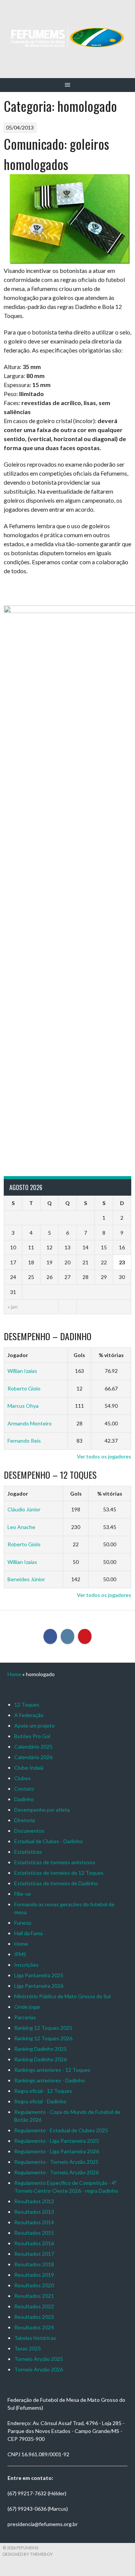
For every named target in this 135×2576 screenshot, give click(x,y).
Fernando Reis (24, 1441)
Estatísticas (28, 1852)
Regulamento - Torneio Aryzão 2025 (56, 2162)
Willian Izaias (22, 1371)
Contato (24, 1789)
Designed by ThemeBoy (28, 2554)
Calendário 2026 (33, 1757)
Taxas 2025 (28, 2348)
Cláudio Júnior (24, 1509)
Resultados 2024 (34, 2327)
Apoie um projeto (34, 1726)
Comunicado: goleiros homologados (56, 154)
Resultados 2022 (34, 2306)
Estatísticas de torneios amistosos (55, 1862)
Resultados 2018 (34, 2264)
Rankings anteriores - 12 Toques (52, 2070)
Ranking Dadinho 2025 (40, 2049)
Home (14, 1674)
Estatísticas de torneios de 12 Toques (59, 1873)
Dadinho (24, 1799)
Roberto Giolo (24, 1388)
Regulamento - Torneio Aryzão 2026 (56, 2172)
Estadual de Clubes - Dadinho (49, 1841)
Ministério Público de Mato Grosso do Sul (62, 1996)
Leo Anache (21, 1527)
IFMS (20, 1954)
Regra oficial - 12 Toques (43, 2091)
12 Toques (27, 1705)
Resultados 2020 (34, 2285)
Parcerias (25, 2017)
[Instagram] (67, 1636)
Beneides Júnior (26, 1579)
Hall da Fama (28, 1933)
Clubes (22, 1778)
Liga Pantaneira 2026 (39, 1986)
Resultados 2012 (34, 2201)
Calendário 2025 (33, 1747)
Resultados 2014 (34, 2222)
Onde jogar (27, 2007)
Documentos (29, 1831)
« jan (13, 1307)
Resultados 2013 (34, 2212)
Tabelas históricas (35, 2338)
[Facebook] (50, 1636)
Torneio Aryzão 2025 (39, 2359)
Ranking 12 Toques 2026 (43, 2038)
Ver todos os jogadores (104, 1456)
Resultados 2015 (34, 2233)
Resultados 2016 (34, 2243)
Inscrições (26, 1965)
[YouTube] (85, 1636)
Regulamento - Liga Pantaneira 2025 (57, 2141)
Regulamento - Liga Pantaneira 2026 (57, 2151)
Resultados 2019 (34, 2275)
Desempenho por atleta (42, 1810)
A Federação (29, 1715)
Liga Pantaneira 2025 (39, 1975)
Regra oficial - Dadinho (40, 2101)
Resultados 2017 (34, 2254)
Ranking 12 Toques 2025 (43, 2028)
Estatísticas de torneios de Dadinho (56, 1883)
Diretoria (25, 1820)
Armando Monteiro (30, 1423)
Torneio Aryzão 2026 (39, 2369)
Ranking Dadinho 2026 (40, 2059)
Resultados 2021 (34, 2296)
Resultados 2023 (34, 2317)
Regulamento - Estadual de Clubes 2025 (61, 2130)
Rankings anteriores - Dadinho (49, 2080)
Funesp (23, 1923)
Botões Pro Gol (32, 1736)
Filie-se (22, 1894)
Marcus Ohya (23, 1406)
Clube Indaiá (29, 1768)
